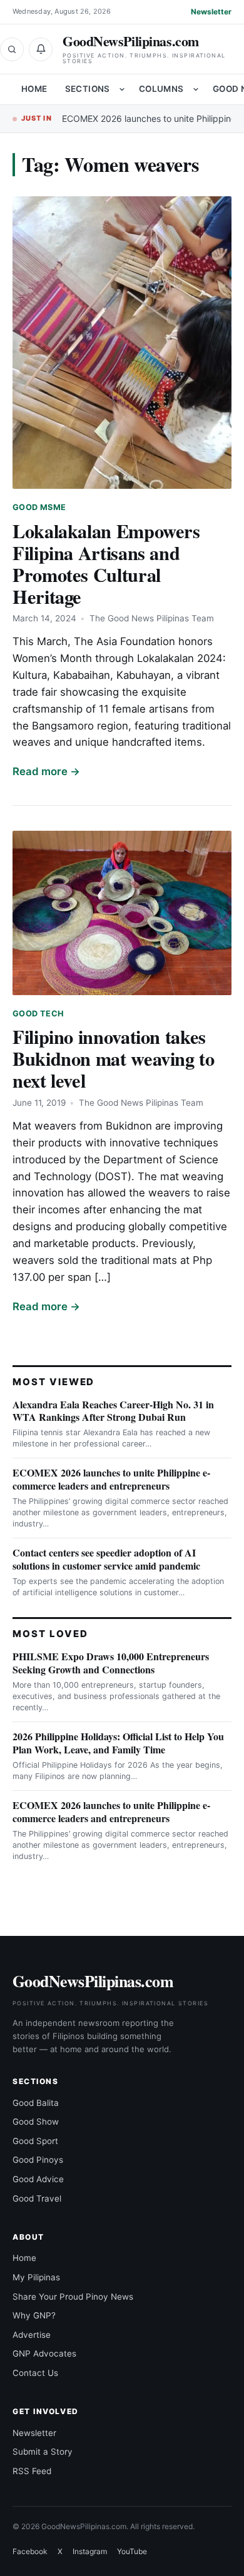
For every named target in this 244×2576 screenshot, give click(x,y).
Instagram (90, 2551)
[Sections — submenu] (122, 89)
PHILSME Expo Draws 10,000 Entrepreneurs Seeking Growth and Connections (111, 1663)
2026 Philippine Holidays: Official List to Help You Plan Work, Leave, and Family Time (118, 1743)
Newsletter (211, 12)
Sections (88, 89)
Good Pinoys (38, 2160)
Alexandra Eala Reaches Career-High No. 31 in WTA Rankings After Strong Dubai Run (113, 1411)
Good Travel (37, 2198)
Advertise (32, 2335)
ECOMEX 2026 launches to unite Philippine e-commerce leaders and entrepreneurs (111, 1479)
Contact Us (35, 2373)
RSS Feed (32, 2471)
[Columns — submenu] (196, 89)
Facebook (30, 2551)
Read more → (46, 771)
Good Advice (38, 2179)
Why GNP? (34, 2315)
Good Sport (35, 2141)
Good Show (36, 2122)
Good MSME (39, 507)
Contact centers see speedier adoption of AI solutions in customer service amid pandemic (106, 1559)
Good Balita (36, 2103)
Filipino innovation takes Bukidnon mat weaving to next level (114, 1058)
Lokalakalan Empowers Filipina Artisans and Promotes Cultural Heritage (106, 564)
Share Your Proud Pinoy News (73, 2297)
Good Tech (38, 1014)
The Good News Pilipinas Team (152, 618)
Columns (161, 89)
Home (34, 89)
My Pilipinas (36, 2277)
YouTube (132, 2551)
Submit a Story (43, 2452)
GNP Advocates (44, 2353)
